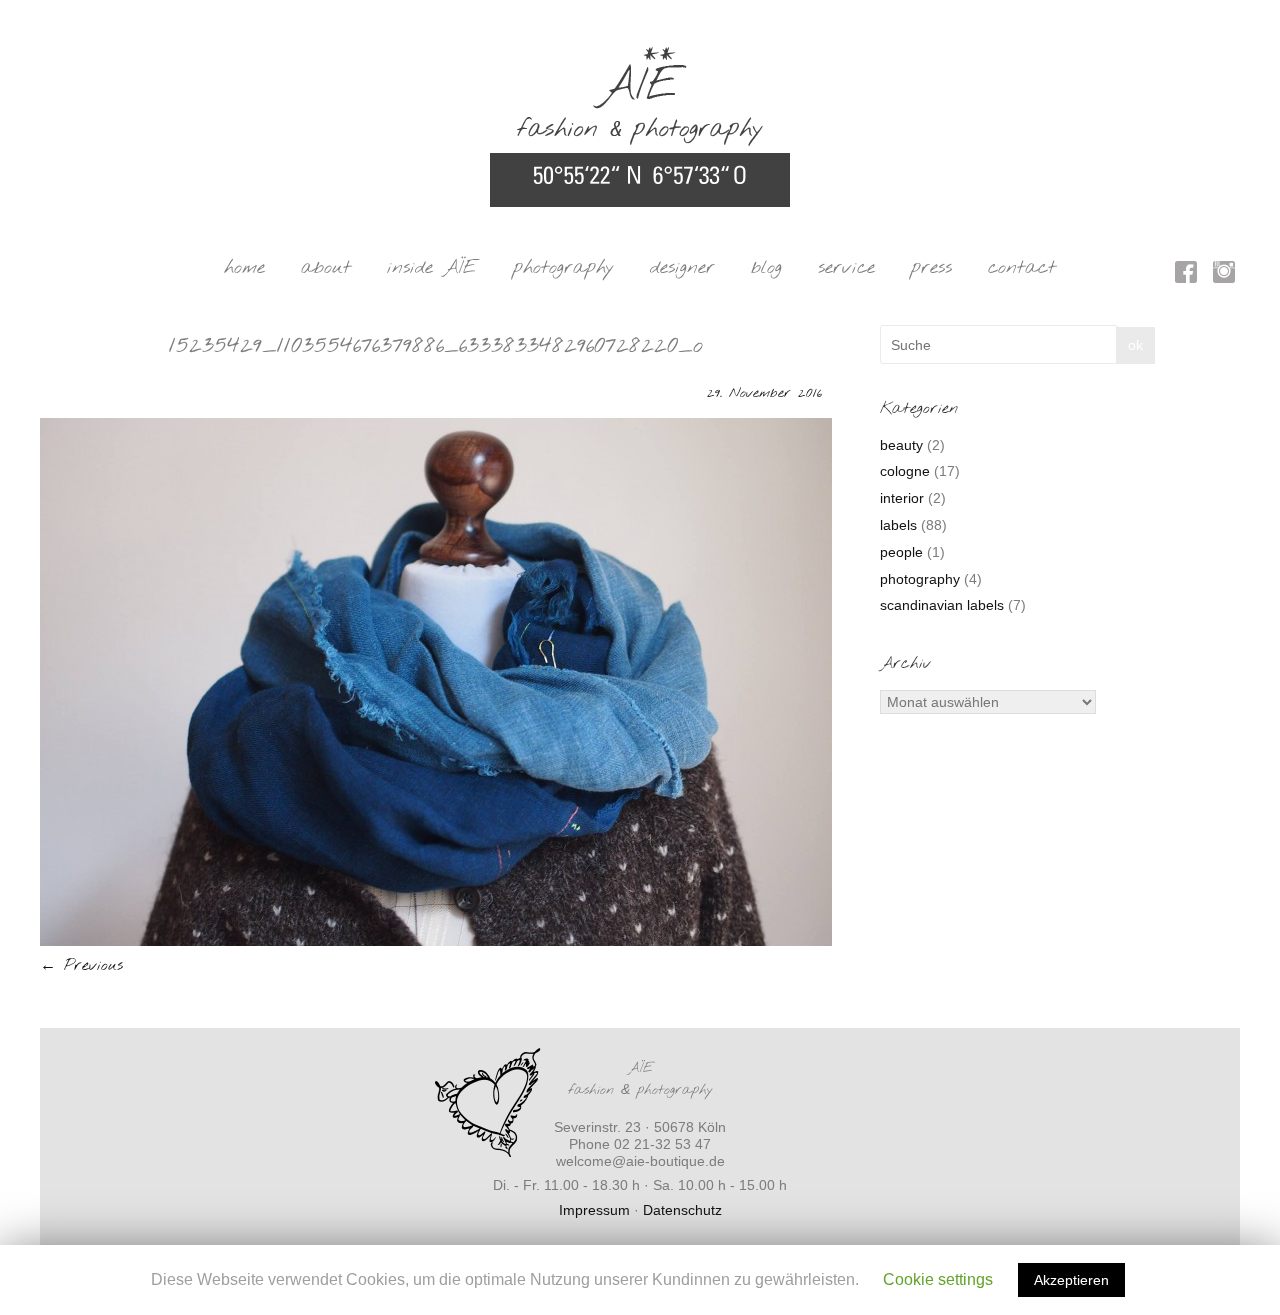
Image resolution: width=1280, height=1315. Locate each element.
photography (563, 268)
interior (902, 498)
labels (898, 525)
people (901, 552)
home (244, 268)
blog (766, 268)
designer (682, 268)
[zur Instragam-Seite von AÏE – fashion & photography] (1224, 275)
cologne (905, 471)
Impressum (594, 1210)
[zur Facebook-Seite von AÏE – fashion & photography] (1186, 275)
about (326, 268)
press (931, 268)
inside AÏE (432, 268)
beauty (901, 445)
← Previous (81, 965)
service (846, 268)
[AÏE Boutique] (640, 56)
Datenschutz (682, 1210)
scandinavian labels (942, 605)
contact (1022, 268)
